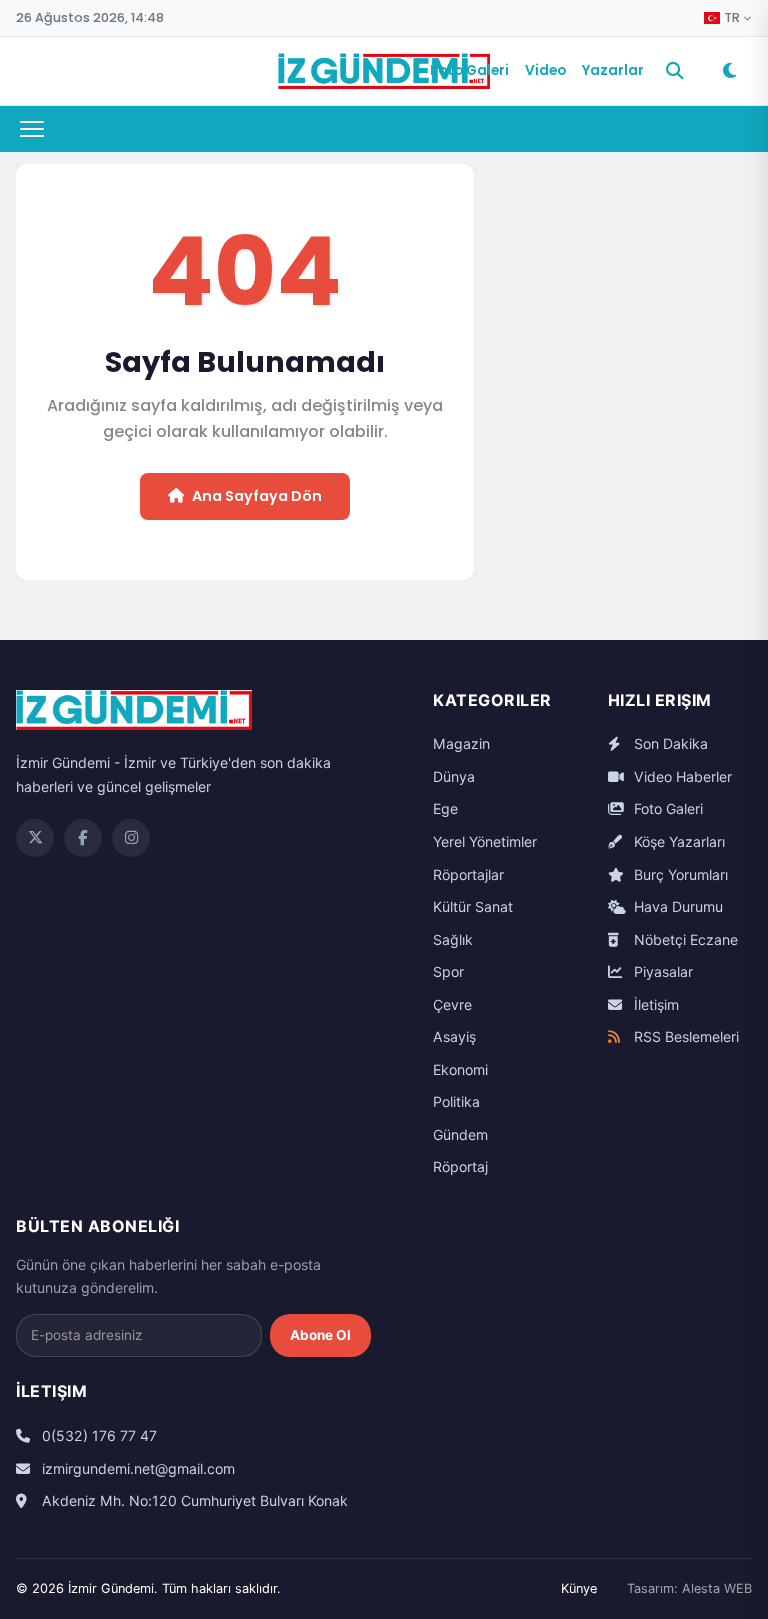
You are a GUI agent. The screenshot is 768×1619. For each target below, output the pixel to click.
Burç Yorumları (679, 874)
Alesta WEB (717, 1588)
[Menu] (32, 129)
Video (545, 70)
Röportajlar (468, 874)
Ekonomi (460, 1069)
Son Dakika (669, 743)
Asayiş (454, 1036)
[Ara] (675, 71)
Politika (456, 1101)
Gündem (460, 1134)
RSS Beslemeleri (684, 1036)
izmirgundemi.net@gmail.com (136, 1468)
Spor (448, 971)
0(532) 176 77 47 (97, 1435)
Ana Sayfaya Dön (257, 496)
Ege (445, 808)
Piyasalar (661, 971)
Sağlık (453, 939)
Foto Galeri (469, 70)
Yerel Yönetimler (485, 841)
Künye (579, 1588)
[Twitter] (35, 838)
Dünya (454, 776)
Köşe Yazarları (677, 841)
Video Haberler (681, 776)
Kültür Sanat (473, 906)
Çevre (452, 1004)
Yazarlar (613, 70)
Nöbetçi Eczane (684, 939)
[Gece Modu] (729, 71)
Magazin (461, 743)
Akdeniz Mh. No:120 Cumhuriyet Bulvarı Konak (193, 1500)
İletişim (654, 1004)
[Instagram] (131, 838)
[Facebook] (83, 838)
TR (732, 18)
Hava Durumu (676, 906)
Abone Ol (320, 1335)
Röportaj (460, 1166)
